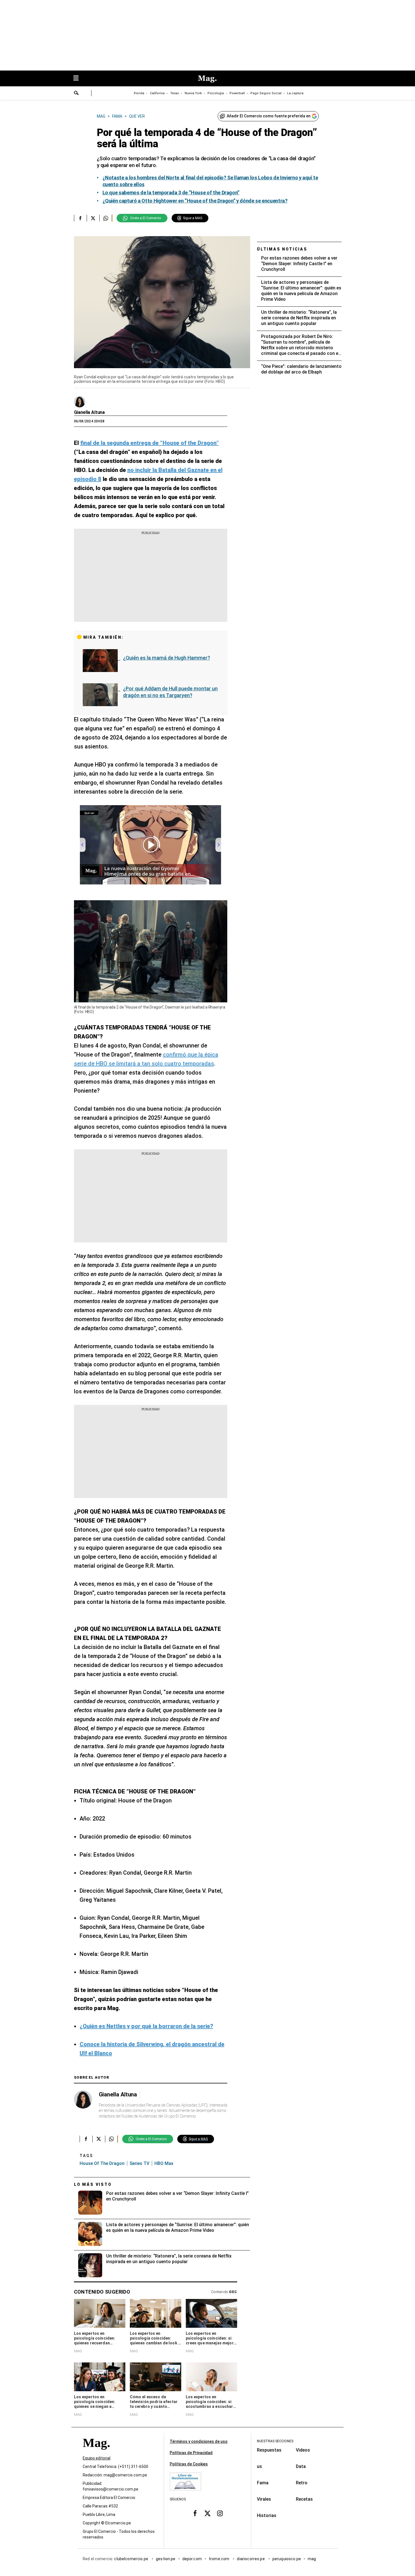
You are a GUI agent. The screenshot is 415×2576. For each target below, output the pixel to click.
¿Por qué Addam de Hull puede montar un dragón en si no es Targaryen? (170, 692)
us (259, 2466)
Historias (267, 2515)
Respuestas (269, 2450)
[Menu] (79, 79)
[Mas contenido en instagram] (220, 2513)
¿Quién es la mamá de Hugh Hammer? (167, 658)
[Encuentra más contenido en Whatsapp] (106, 218)
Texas (175, 93)
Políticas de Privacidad (191, 2453)
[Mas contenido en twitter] (207, 2513)
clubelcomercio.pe (132, 2559)
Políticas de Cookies (189, 2464)
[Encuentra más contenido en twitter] (93, 218)
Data (301, 2466)
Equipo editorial (97, 2458)
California (157, 93)
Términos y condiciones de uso (199, 2441)
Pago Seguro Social (266, 93)
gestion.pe (166, 2559)
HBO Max (164, 2163)
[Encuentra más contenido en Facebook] (80, 218)
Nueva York (193, 93)
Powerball (237, 93)
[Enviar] (77, 94)
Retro (302, 2483)
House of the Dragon (102, 2163)
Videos (303, 2450)
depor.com (192, 2559)
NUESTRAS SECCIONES (275, 2441)
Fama (263, 2483)
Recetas (304, 2499)
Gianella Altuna (89, 412)
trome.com (219, 2559)
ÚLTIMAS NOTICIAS (282, 249)
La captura (295, 93)
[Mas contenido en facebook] (195, 2513)
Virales (264, 2499)
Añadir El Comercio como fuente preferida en (269, 116)
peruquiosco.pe (287, 2559)
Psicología (216, 93)
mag (312, 2559)
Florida (139, 93)
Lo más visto (93, 2184)
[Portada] (96, 2453)
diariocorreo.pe (251, 2559)
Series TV (139, 2163)
